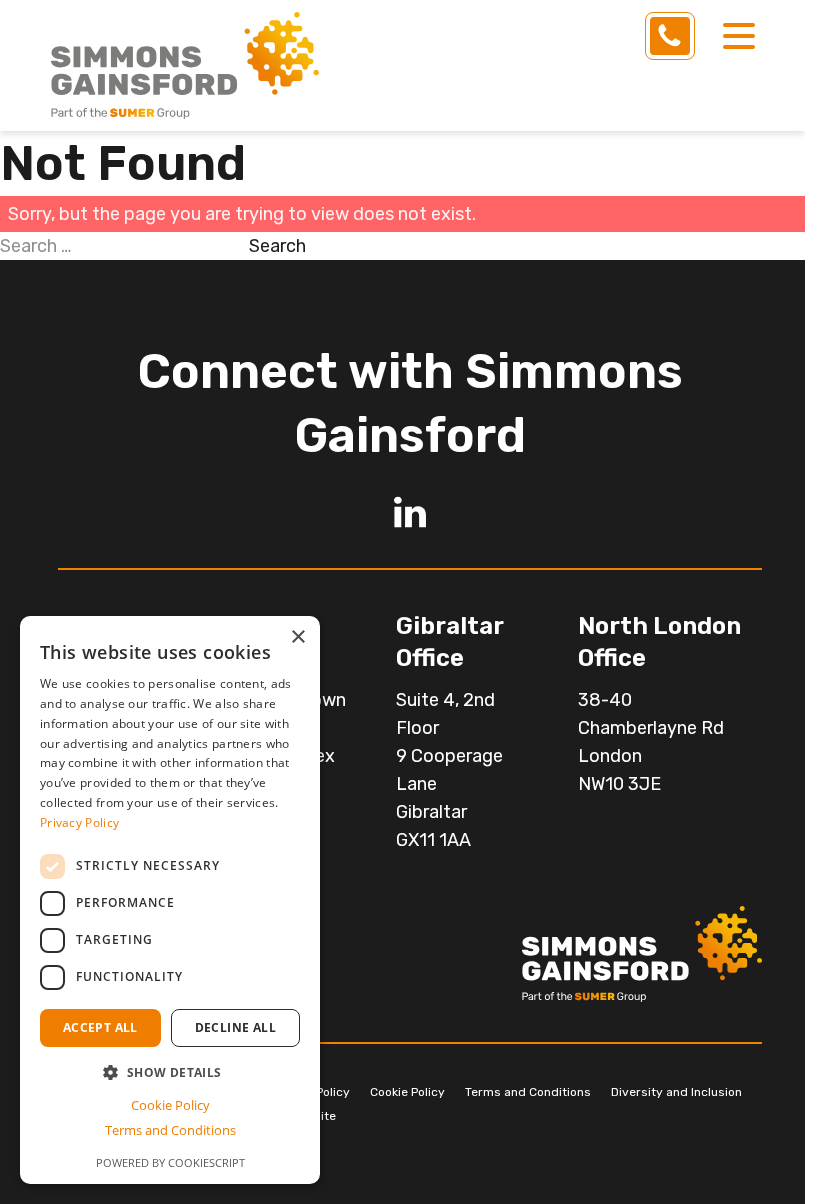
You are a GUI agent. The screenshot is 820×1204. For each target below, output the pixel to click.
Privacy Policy (79, 822)
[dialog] (170, 900)
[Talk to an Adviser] (670, 36)
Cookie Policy (407, 1092)
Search (277, 246)
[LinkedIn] (410, 512)
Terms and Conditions (528, 1092)
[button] (170, 1072)
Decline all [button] (235, 1027)
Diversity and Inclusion (676, 1092)
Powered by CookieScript (170, 1162)
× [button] (297, 637)
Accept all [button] (100, 1027)
